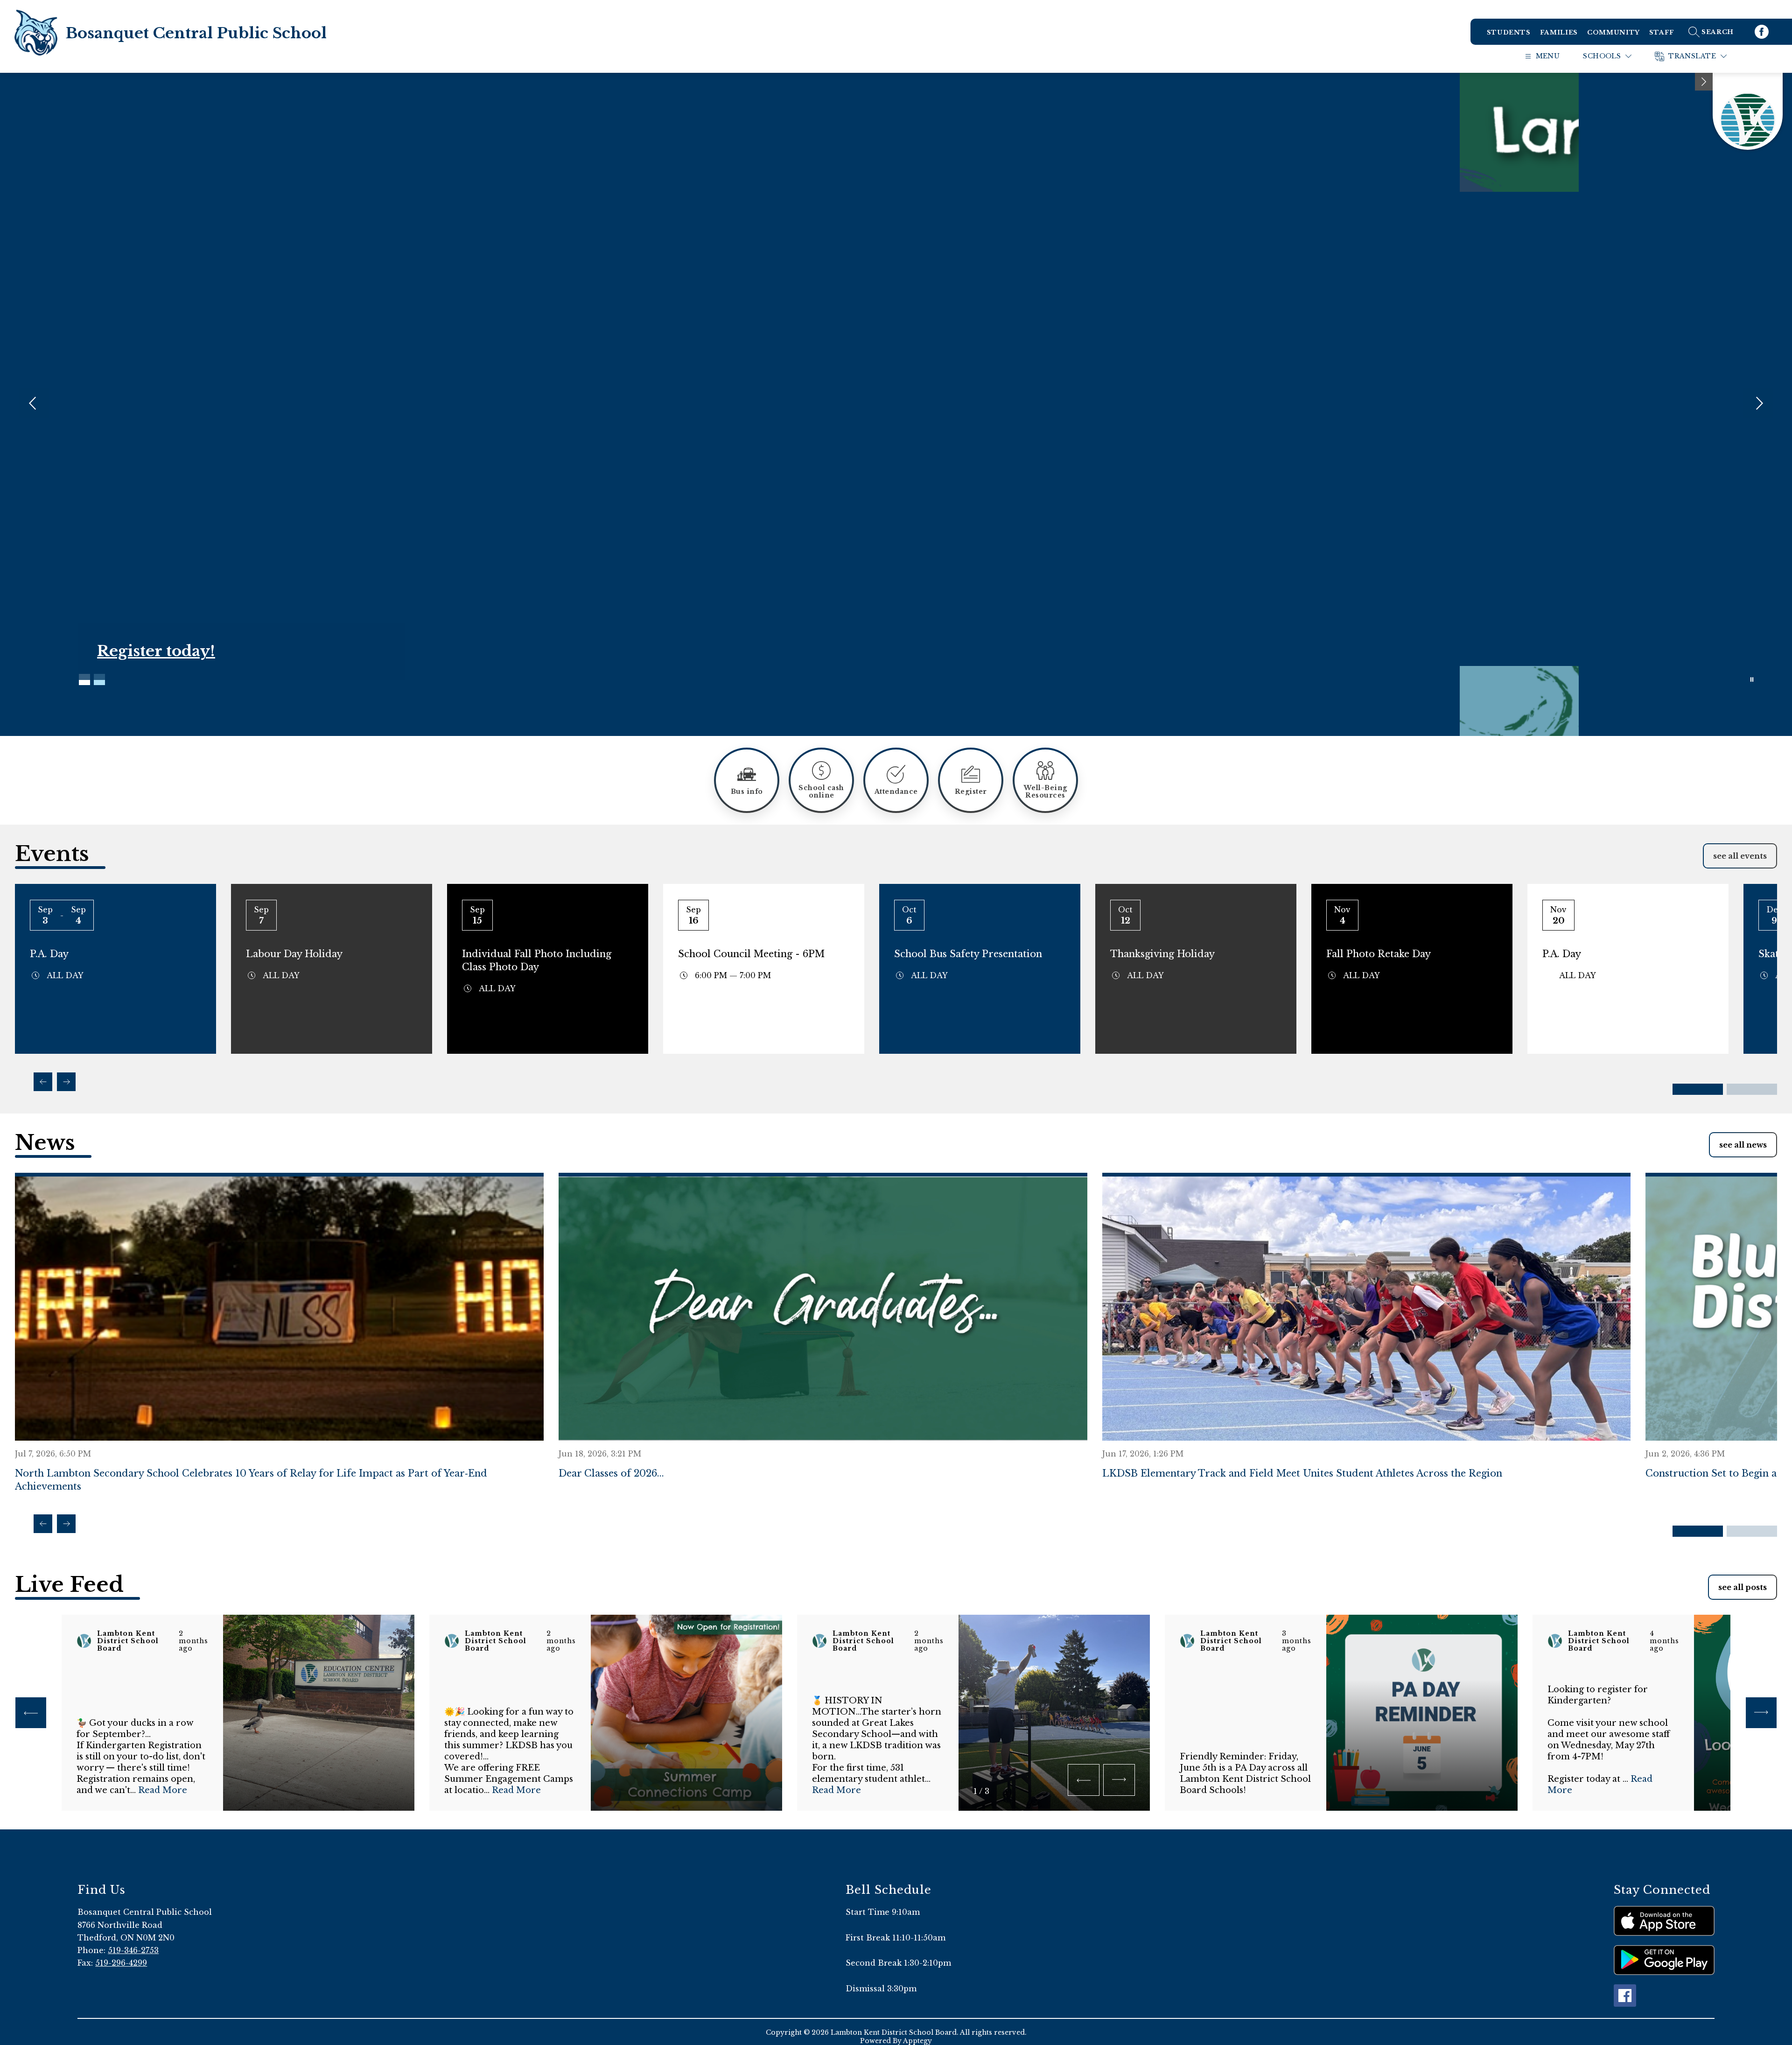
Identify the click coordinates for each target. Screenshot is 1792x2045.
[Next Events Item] (66, 1082)
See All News (1743, 1145)
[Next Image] (1758, 404)
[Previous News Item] (43, 1524)
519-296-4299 (121, 1963)
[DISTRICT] (1748, 111)
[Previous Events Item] (43, 1082)
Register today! (156, 651)
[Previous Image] (34, 404)
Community (1613, 32)
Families (1559, 32)
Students (1509, 32)
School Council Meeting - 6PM (751, 954)
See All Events (1740, 856)
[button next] (1119, 1780)
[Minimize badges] (1704, 82)
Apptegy (917, 2041)
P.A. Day (49, 954)
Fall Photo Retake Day (1379, 954)
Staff (1662, 32)
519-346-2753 (133, 1950)
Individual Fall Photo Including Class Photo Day (537, 960)
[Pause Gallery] (1752, 679)
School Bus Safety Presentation (968, 954)
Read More (163, 1790)
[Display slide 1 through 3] (1698, 1531)
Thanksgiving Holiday (1162, 954)
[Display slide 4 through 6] (1752, 1531)
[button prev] (31, 1713)
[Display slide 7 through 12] (1752, 1089)
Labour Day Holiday (294, 954)
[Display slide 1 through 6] (1698, 1089)
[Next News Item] (66, 1524)
